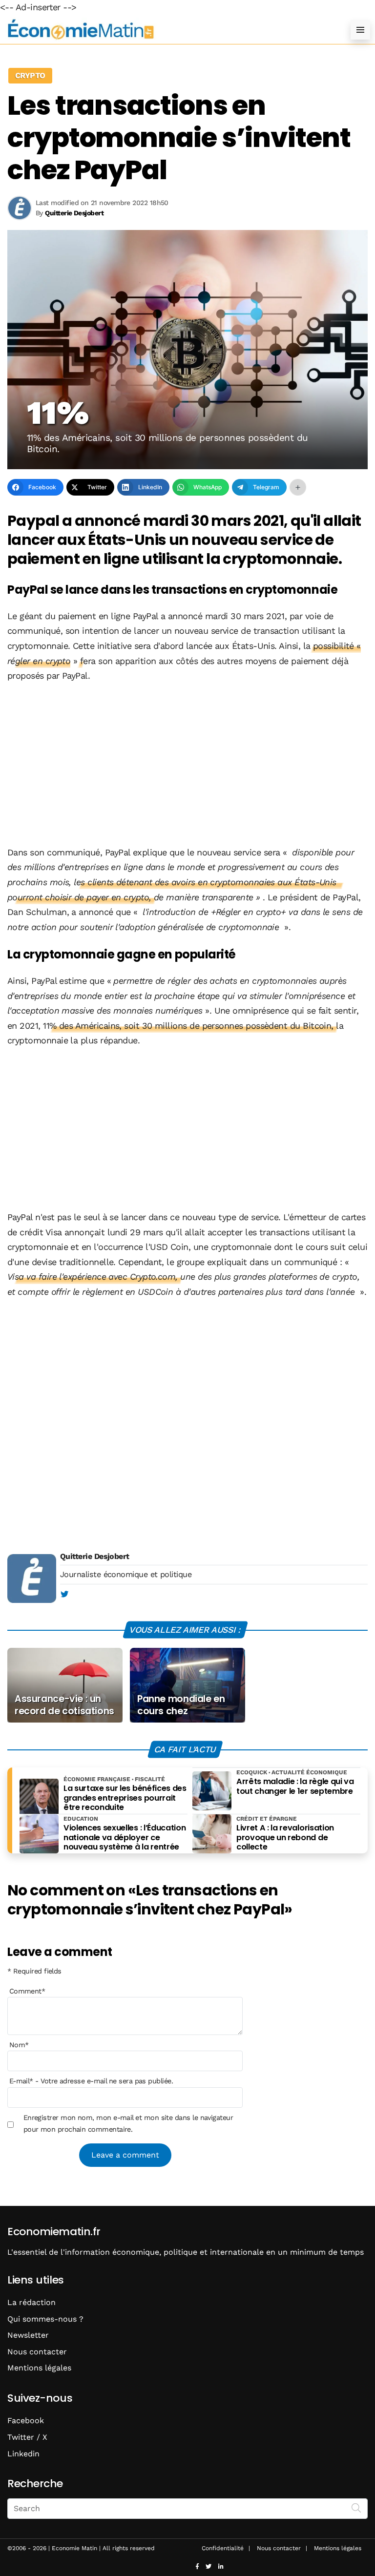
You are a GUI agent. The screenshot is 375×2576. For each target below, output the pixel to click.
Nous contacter (37, 2352)
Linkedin (23, 2454)
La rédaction (31, 2302)
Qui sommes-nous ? (45, 2319)
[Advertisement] (187, 765)
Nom (19, 2045)
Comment (27, 1991)
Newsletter (28, 2335)
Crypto (30, 75)
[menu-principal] (360, 30)
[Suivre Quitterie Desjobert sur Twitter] (64, 1595)
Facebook (26, 2420)
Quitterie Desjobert (95, 1556)
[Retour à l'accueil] (168, 30)
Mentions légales (39, 2368)
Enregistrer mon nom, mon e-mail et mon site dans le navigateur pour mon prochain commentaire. (128, 2123)
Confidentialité (223, 2548)
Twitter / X (27, 2437)
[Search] (356, 2508)
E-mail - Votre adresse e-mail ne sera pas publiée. (91, 2081)
